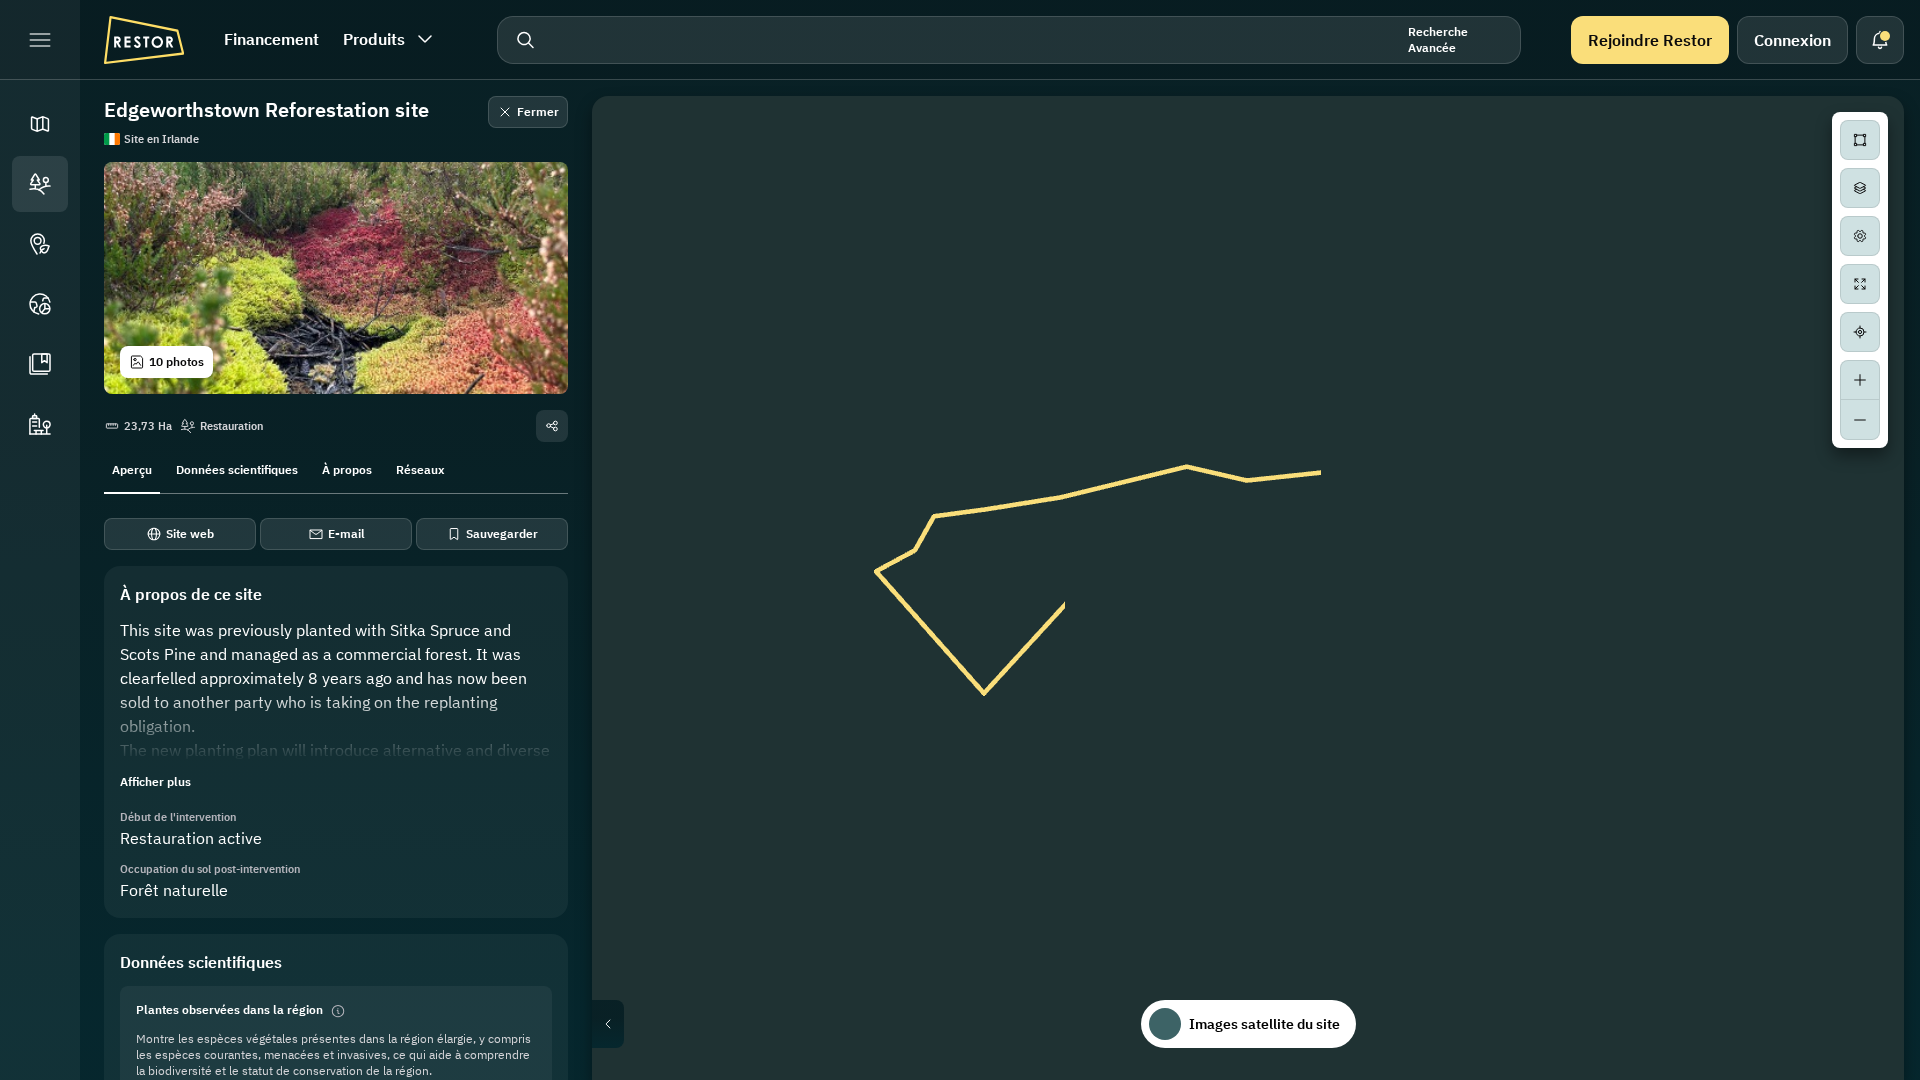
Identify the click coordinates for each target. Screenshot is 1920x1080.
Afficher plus (155, 781)
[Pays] (40, 304)
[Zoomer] (1860, 380)
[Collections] (40, 364)
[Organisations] (40, 424)
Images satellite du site (1264, 1024)
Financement (271, 39)
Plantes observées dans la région (229, 1009)
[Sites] (40, 184)
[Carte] (40, 124)
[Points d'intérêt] (40, 244)
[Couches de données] (1860, 188)
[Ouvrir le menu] (40, 40)
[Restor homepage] (144, 40)
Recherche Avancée (1438, 39)
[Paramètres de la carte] (1860, 236)
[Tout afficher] (1860, 284)
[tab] (132, 468)
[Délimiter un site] (1860, 140)
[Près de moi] (1860, 332)
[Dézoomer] (1860, 420)
